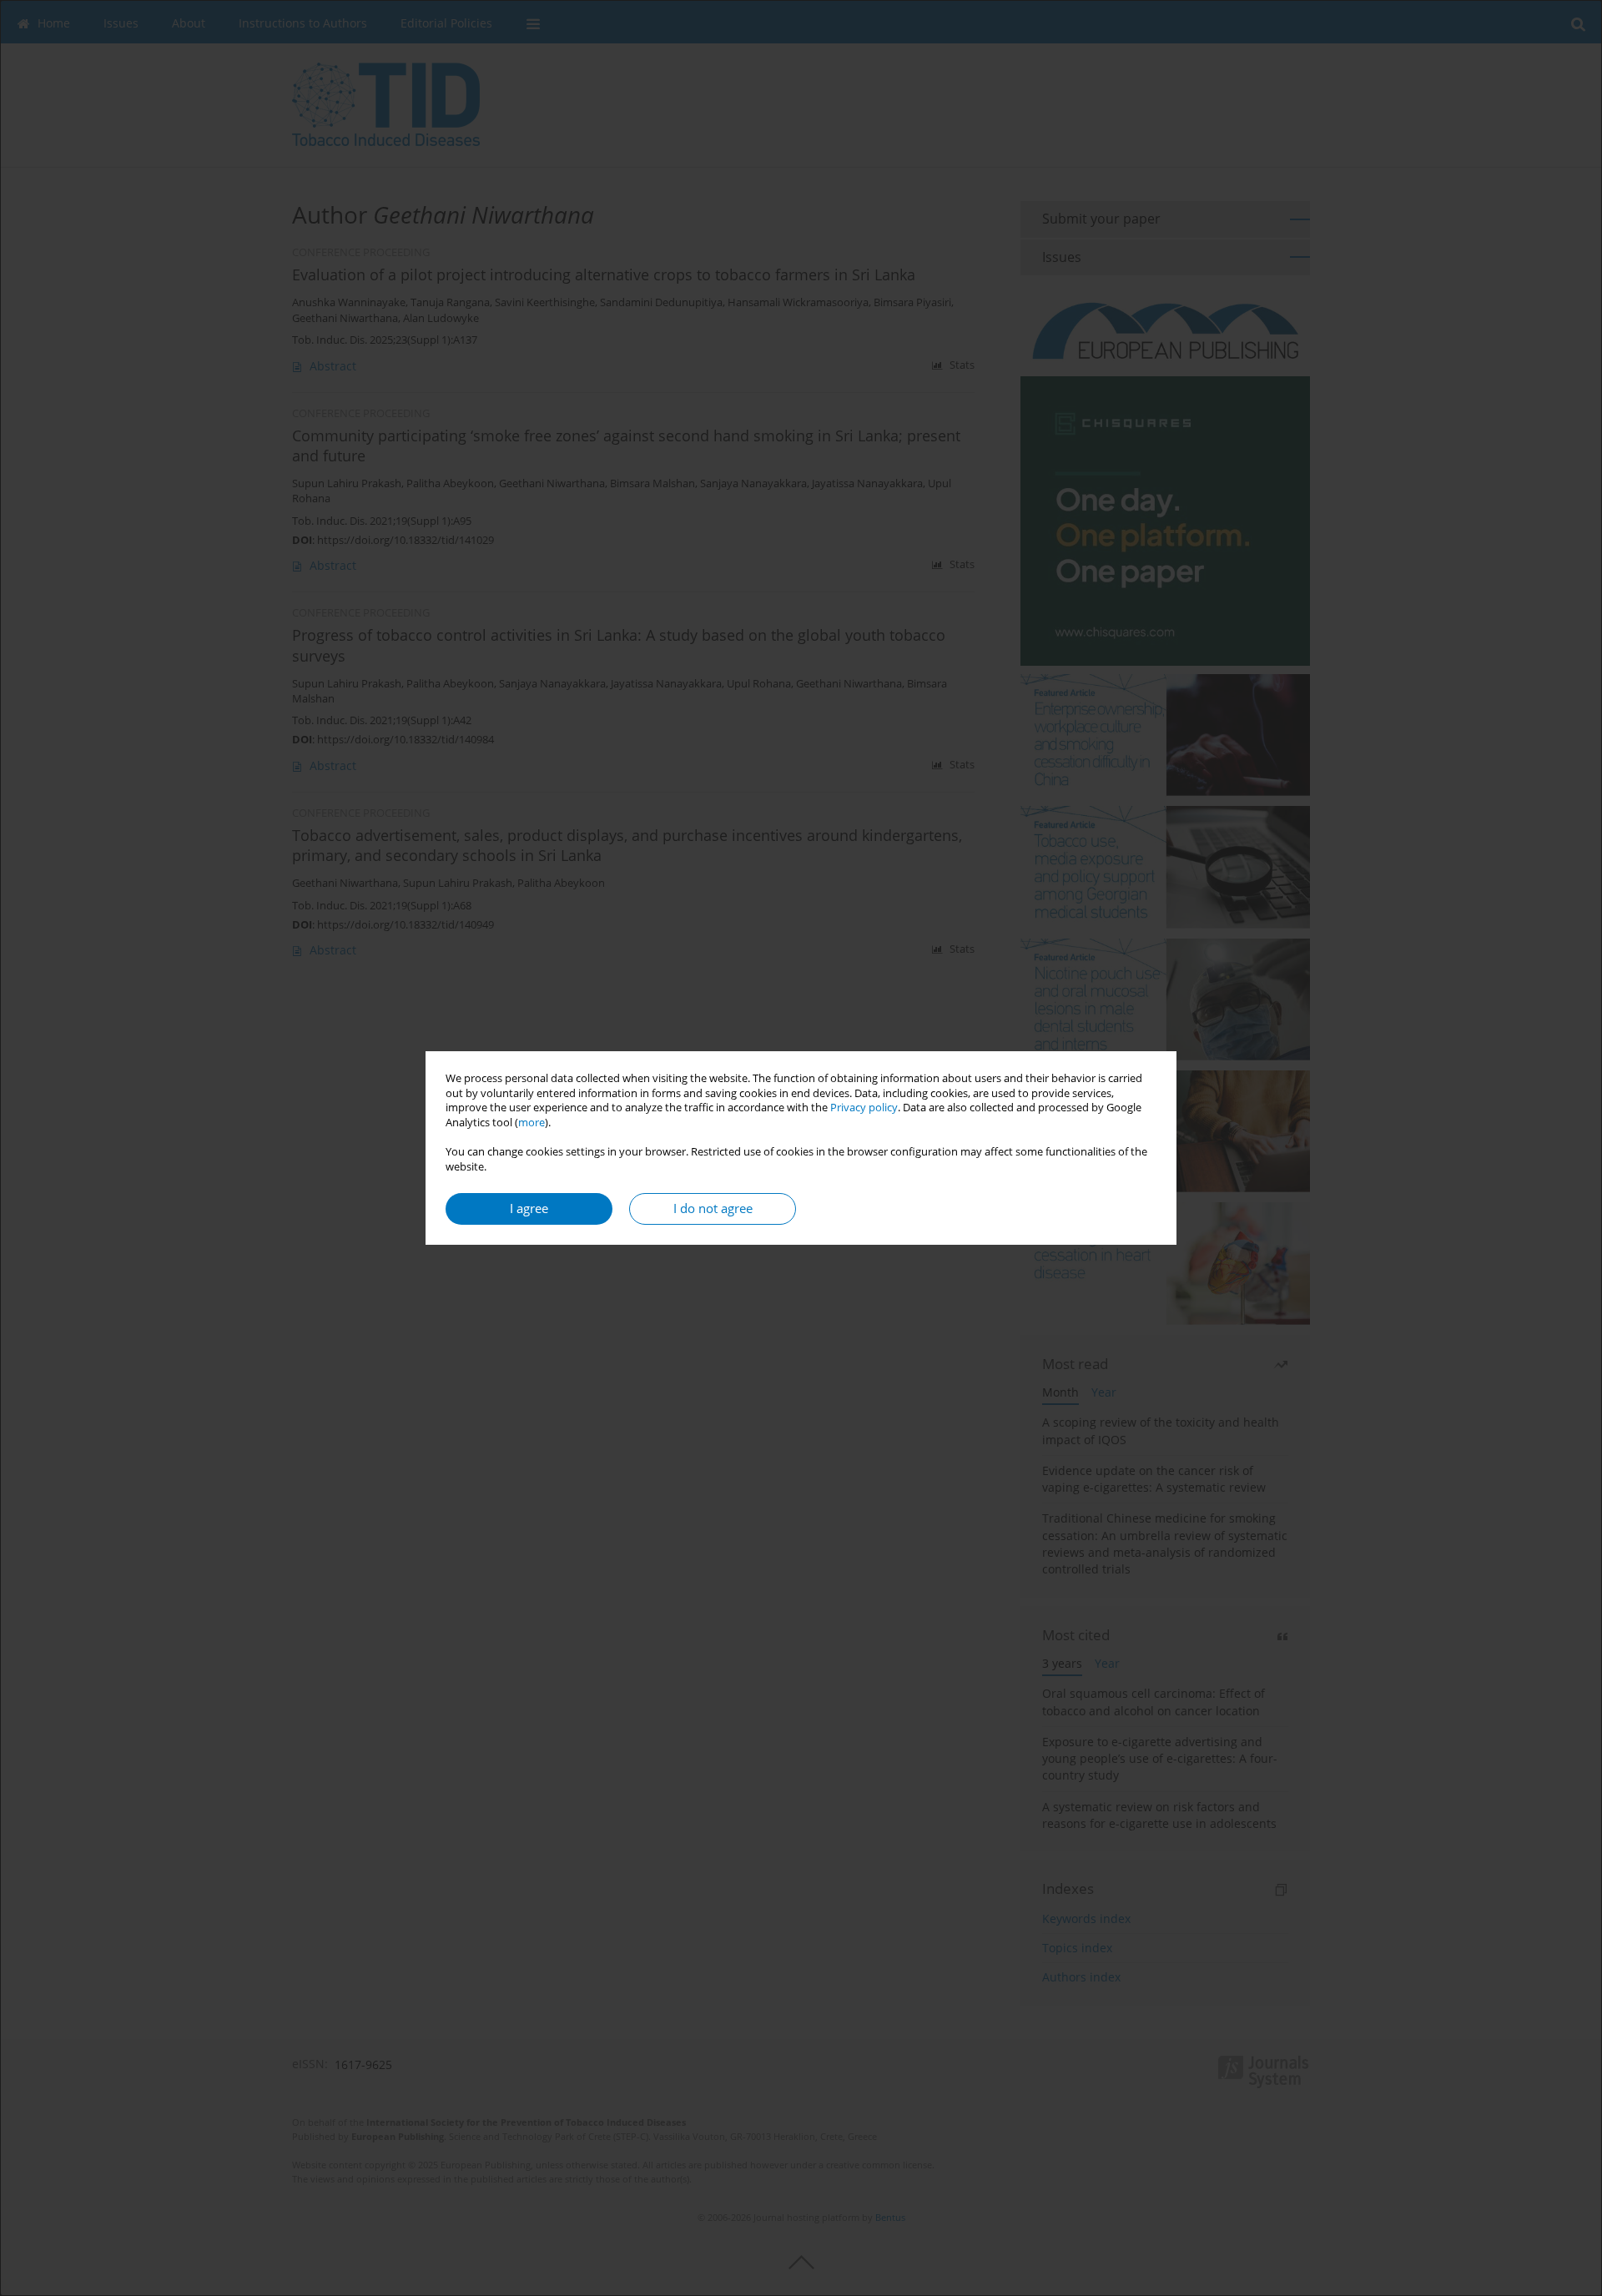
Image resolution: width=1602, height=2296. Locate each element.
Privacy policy (864, 1108)
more (531, 1123)
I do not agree (713, 1208)
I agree (529, 1208)
